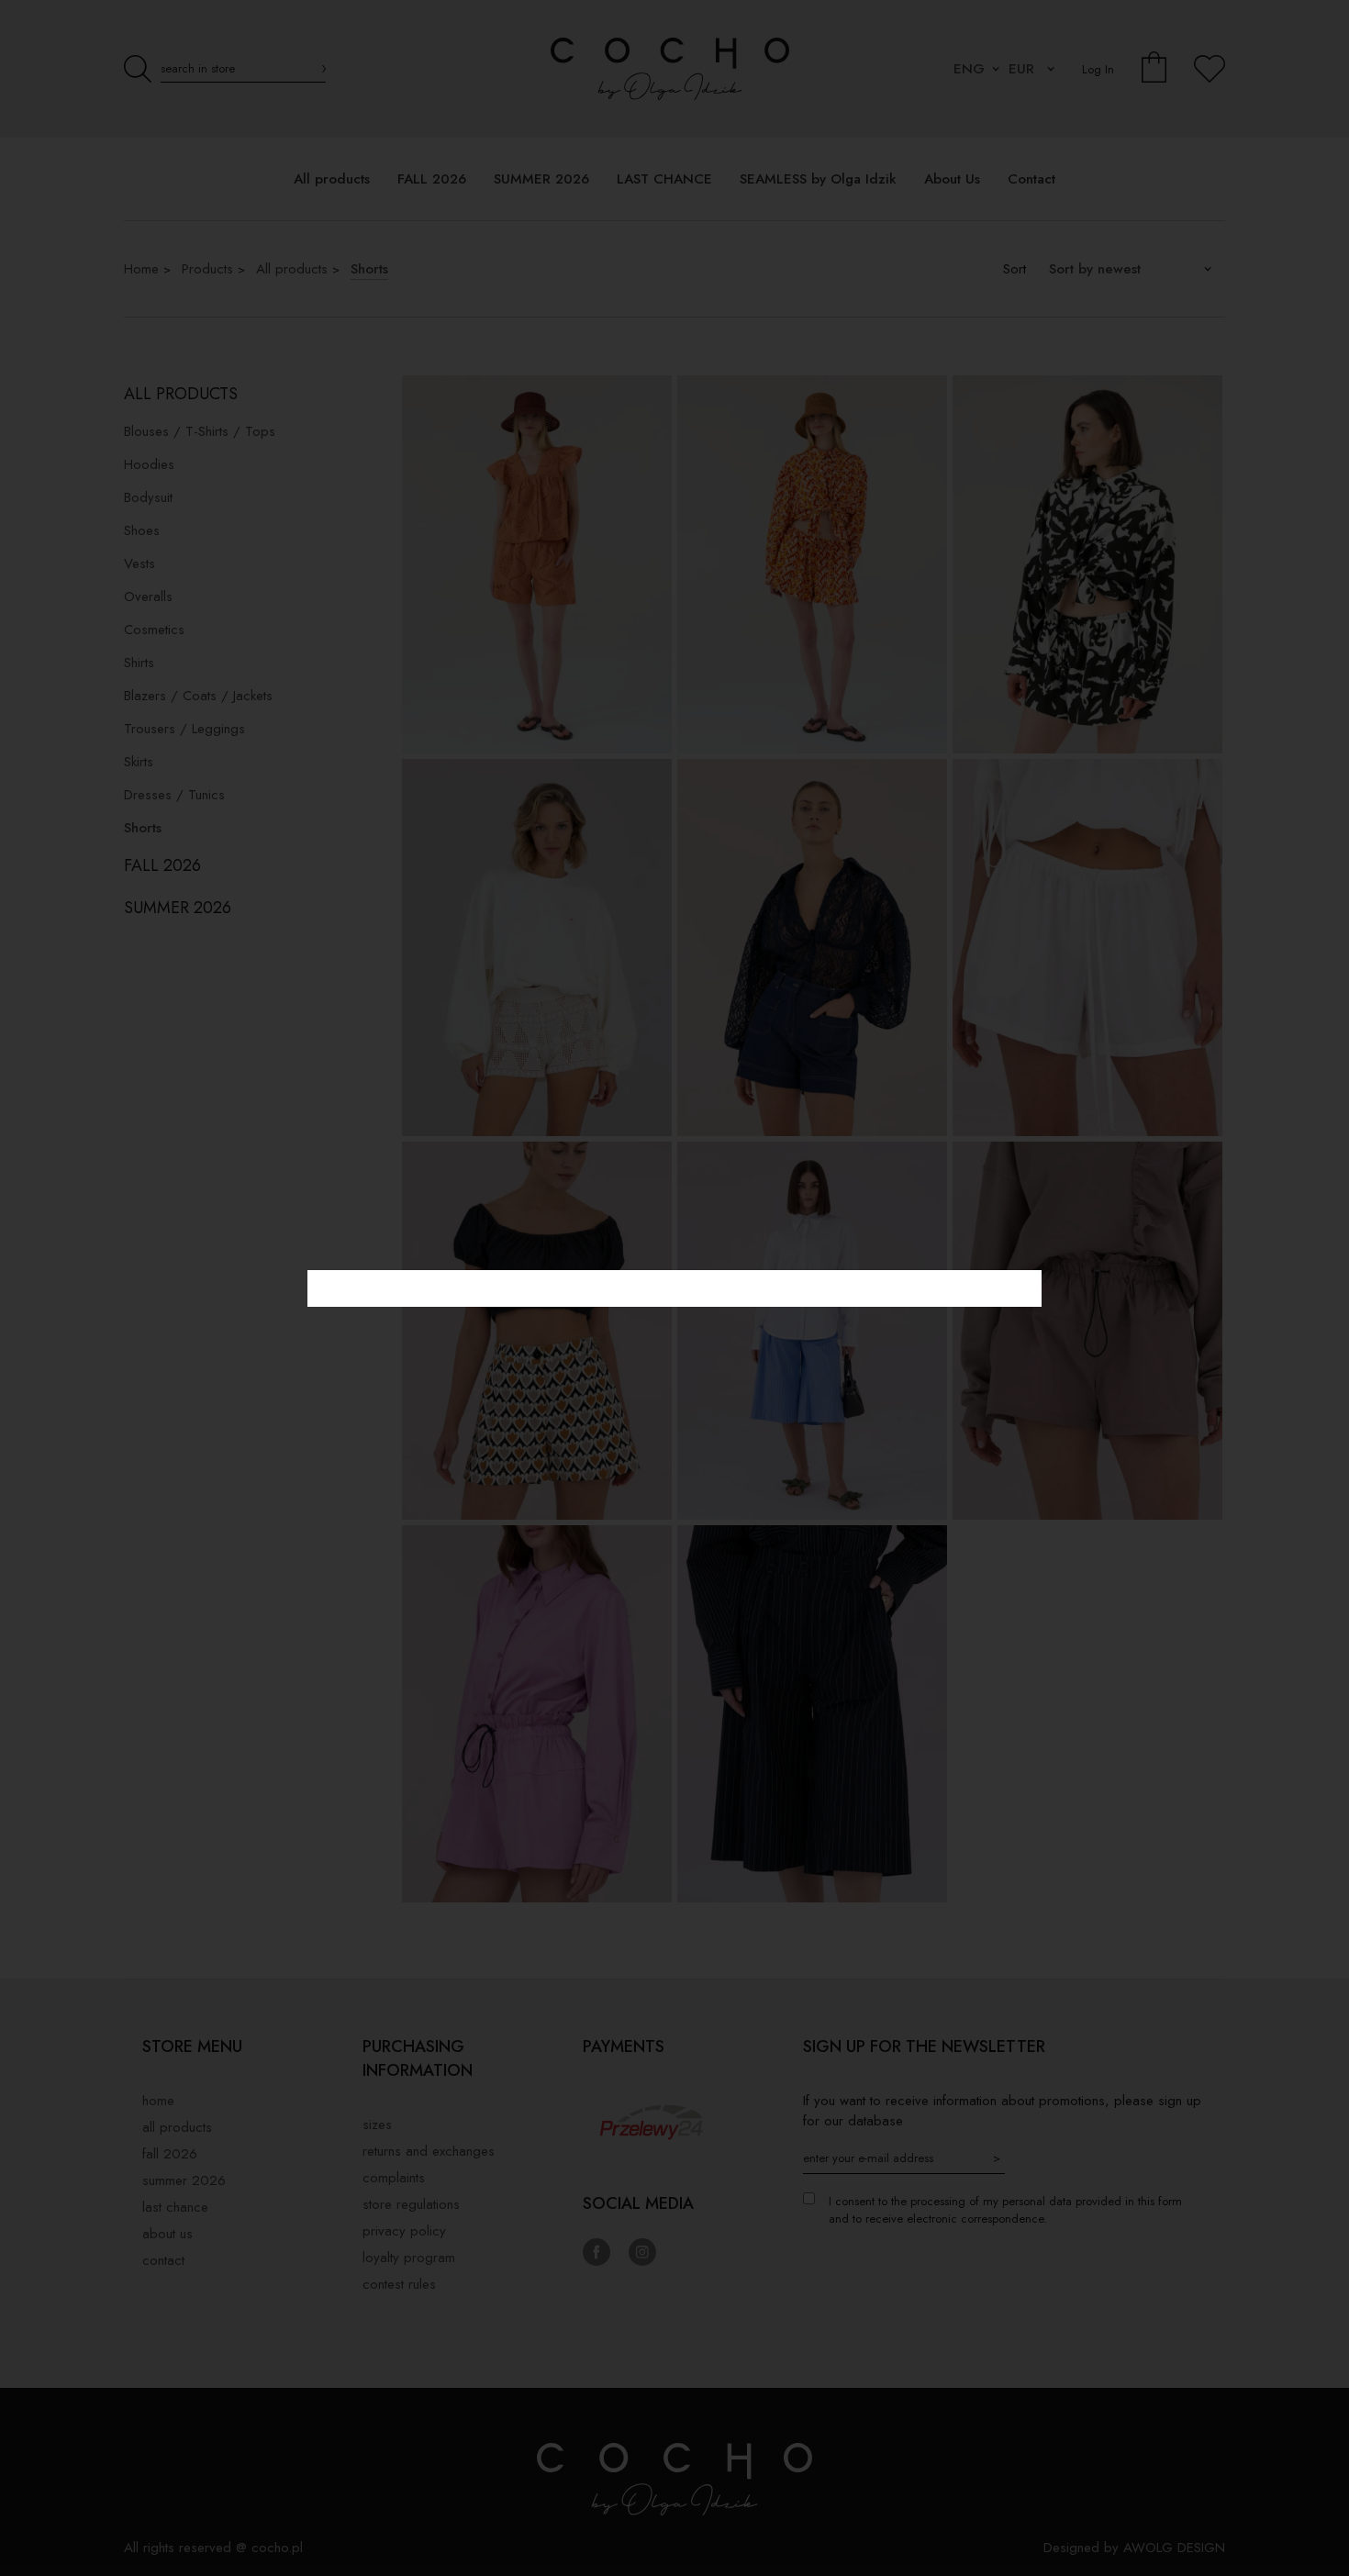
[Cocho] (674, 69)
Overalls (148, 597)
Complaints (394, 2178)
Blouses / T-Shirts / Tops (200, 431)
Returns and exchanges (429, 2151)
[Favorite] (1210, 69)
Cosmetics (154, 630)
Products (207, 269)
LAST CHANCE (175, 2207)
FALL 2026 (162, 865)
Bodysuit (148, 497)
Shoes (142, 530)
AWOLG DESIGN (1174, 2548)
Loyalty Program (409, 2258)
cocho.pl (277, 2548)
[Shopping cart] (1154, 69)
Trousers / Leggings (184, 729)
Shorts (369, 269)
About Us (167, 2234)
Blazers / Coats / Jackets (198, 696)
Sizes (377, 2124)
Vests (139, 563)
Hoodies (149, 464)
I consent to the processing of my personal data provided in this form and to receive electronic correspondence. (1005, 2210)
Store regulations (411, 2204)
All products (292, 269)
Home (141, 269)
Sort (1015, 269)
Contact (163, 2260)
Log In (1098, 69)
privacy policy (404, 2231)
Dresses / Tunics (174, 795)
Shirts (139, 663)
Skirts (139, 762)
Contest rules (399, 2284)
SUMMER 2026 (178, 908)
